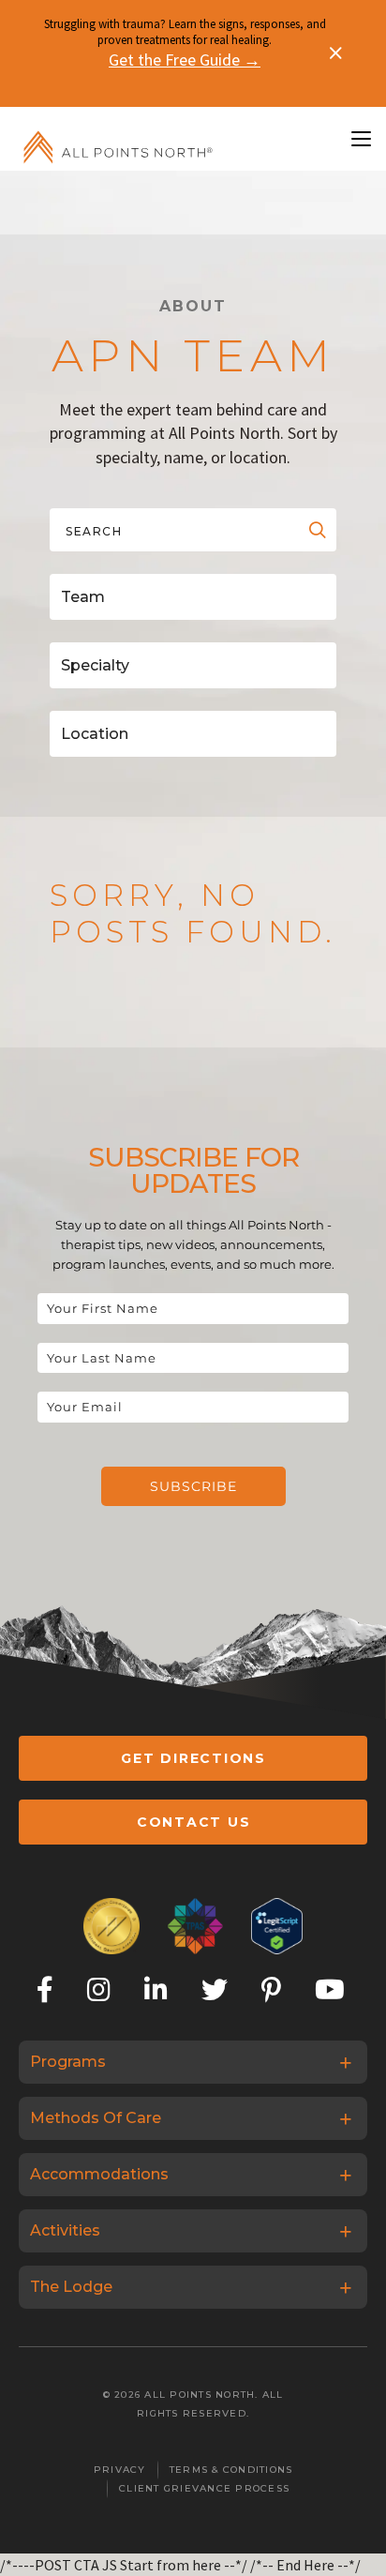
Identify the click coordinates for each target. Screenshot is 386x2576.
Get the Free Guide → (185, 60)
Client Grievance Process (204, 2488)
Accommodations (99, 2174)
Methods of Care (96, 2118)
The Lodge (71, 2287)
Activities (65, 2230)
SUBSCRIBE (193, 1486)
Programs (68, 2062)
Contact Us (194, 1822)
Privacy (120, 2470)
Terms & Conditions (231, 2470)
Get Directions (193, 1758)
